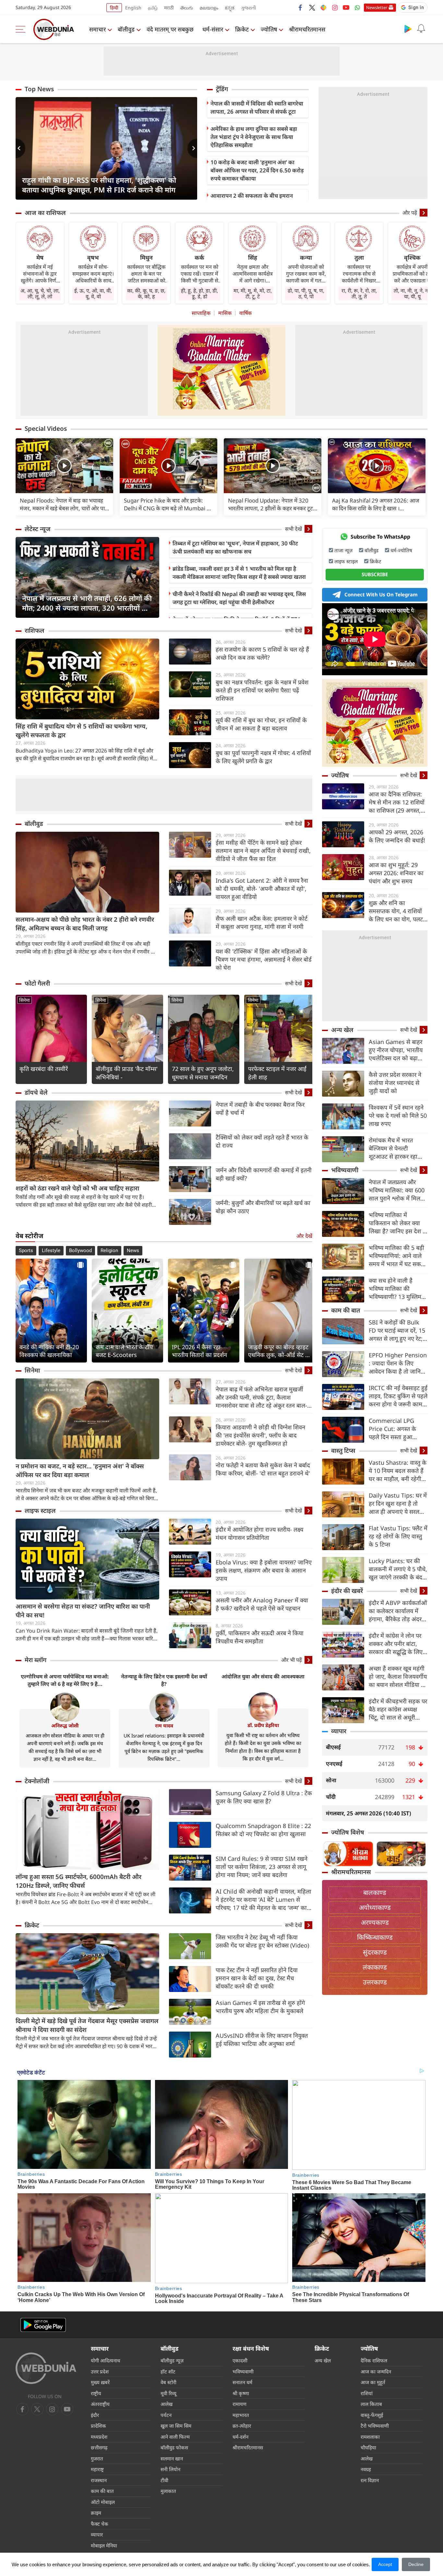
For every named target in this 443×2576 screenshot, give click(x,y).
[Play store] (408, 29)
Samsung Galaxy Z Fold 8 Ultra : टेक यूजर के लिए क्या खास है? (264, 1797)
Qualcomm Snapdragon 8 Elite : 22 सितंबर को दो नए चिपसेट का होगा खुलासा (263, 1830)
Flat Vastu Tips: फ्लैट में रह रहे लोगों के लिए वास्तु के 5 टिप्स (398, 1536)
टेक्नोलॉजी (37, 1781)
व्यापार (339, 1731)
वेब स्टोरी (168, 2382)
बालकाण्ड (375, 1892)
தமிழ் (153, 8)
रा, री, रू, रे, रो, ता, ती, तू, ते (359, 293)
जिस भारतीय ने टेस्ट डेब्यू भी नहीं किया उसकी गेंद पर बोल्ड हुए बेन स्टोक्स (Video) (262, 1941)
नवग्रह (366, 2469)
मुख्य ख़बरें (100, 2382)
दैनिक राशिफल (374, 2360)
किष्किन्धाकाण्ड (375, 1937)
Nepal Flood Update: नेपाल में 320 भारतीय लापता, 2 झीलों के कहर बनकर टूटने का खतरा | (272, 504)
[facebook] (301, 7)
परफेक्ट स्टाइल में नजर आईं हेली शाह (277, 1073)
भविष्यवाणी (345, 1170)
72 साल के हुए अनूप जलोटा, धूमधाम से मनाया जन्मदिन (203, 1073)
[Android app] (43, 2325)
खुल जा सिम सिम (176, 2426)
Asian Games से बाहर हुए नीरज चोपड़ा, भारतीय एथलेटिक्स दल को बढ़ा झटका (396, 1050)
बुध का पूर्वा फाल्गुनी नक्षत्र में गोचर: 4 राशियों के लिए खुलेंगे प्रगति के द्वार (263, 757)
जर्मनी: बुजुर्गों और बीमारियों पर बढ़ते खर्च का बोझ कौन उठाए (263, 1207)
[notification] (421, 29)
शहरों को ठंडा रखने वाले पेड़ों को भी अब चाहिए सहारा (77, 1188)
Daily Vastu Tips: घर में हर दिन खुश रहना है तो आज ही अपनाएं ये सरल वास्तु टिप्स (398, 1504)
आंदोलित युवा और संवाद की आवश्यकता (263, 1676)
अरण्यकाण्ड (375, 1922)
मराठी (169, 8)
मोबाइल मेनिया (104, 2545)
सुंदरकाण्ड (375, 1952)
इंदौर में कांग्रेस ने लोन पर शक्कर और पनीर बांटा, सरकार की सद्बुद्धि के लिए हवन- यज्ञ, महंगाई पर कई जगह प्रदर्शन (396, 1644)
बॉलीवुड (126, 29)
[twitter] (312, 7)
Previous (20, 148)
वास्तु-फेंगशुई (372, 2415)
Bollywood (80, 1251)
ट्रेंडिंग (222, 89)
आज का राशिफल (45, 213)
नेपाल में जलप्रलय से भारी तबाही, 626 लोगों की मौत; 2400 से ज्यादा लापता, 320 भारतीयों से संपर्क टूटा (87, 603)
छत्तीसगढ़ (99, 2447)
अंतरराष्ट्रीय (100, 2404)
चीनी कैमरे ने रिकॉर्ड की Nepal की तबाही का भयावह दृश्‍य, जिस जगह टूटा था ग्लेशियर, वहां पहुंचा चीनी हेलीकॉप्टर (239, 598)
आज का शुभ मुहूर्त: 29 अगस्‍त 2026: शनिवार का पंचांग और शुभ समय (396, 873)
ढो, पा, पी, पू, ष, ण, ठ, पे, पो (306, 293)
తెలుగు (187, 8)
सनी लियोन (170, 2469)
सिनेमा (24, 1000)
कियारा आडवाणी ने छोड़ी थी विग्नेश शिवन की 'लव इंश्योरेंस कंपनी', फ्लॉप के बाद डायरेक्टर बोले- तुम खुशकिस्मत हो (260, 1435)
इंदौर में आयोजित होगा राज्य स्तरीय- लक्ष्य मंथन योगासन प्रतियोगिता (259, 1533)
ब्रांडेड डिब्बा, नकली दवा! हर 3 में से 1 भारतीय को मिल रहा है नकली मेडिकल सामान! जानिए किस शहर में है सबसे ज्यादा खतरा (239, 573)
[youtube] (346, 7)
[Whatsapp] (357, 7)
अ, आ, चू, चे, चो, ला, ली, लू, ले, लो (40, 293)
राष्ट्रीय (96, 2393)
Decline (416, 2564)
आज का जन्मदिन (376, 2371)
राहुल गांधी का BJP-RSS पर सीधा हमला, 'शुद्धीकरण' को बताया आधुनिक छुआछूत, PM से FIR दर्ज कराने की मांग (99, 185)
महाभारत (241, 2415)
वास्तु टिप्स (343, 1450)
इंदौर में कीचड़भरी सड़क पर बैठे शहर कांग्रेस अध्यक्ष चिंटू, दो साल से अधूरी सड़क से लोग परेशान (398, 1709)
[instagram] (335, 7)
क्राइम (96, 2513)
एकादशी (240, 2360)
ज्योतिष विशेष (348, 1832)
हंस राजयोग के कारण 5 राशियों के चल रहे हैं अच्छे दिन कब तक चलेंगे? (262, 653)
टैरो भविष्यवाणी (375, 2426)
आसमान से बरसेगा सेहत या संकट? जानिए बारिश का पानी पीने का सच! (83, 1611)
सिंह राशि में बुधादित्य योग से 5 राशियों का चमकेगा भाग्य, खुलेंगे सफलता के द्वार (81, 731)
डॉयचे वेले (36, 1092)
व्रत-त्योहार (242, 2426)
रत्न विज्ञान (370, 2480)
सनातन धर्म (242, 2382)
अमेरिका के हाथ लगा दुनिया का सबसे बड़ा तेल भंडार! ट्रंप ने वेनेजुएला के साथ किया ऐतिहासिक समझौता (254, 137)
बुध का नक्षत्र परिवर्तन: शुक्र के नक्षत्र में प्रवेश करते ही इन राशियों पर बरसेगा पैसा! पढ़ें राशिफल (262, 690)
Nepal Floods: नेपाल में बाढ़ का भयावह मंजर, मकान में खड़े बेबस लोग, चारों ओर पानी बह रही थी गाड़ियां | (64, 504)
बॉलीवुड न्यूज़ (172, 2360)
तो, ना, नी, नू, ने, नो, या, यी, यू (412, 293)
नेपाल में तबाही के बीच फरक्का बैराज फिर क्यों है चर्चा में (260, 1108)
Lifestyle (51, 1251)
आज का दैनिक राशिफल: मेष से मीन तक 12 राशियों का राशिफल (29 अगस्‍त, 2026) (397, 802)
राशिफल (35, 630)
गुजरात (97, 2458)
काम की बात (346, 1310)
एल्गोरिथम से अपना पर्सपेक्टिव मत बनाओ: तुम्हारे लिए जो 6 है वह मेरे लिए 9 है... (65, 1680)
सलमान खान (172, 2458)
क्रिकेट (242, 29)
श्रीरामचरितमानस (307, 29)
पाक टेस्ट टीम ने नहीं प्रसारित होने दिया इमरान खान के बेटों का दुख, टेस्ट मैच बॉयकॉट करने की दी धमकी (257, 1978)
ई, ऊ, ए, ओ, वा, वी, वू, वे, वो (93, 293)
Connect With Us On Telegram (381, 594)
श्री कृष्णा (241, 2393)
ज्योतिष (269, 29)
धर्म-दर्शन (240, 2437)
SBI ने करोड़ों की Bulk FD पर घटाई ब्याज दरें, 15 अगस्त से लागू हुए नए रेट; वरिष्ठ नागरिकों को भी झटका (397, 1331)
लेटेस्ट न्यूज (38, 529)
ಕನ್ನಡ (230, 8)
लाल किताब (371, 2404)
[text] (64, 466)
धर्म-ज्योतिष (401, 550)
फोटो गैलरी (37, 983)
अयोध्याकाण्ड (375, 1907)
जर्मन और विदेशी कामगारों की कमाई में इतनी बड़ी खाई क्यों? (264, 1174)
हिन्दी (114, 8)
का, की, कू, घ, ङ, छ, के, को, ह (146, 293)
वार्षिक (245, 313)
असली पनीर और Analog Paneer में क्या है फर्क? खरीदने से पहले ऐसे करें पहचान (262, 1604)
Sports (26, 1251)
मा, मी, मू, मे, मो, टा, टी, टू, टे (253, 293)
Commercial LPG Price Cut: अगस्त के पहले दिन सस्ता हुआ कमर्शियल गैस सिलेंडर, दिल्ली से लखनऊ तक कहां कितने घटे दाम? (397, 1429)
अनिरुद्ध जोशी (65, 1725)
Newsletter (377, 7)
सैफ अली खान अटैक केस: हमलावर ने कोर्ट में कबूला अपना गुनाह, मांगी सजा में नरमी (262, 922)
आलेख (167, 2404)
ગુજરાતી (248, 8)
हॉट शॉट (168, 2371)
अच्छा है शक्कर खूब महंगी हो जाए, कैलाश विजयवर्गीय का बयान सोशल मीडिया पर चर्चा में (398, 1677)
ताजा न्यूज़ (343, 550)
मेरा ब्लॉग (36, 1660)
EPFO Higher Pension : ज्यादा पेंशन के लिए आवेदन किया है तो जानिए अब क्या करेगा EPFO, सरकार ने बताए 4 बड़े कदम (398, 1363)
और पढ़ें (410, 213)
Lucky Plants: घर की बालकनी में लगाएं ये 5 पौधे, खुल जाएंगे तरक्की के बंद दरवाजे (398, 1569)
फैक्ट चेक (100, 2524)
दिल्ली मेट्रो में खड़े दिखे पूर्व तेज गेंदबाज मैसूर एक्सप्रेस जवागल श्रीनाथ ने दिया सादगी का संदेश (87, 2025)
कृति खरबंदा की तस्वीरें (44, 1069)
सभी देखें (293, 529)
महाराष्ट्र (97, 2469)
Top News (39, 89)
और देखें (304, 1236)
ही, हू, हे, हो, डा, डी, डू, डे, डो (199, 293)
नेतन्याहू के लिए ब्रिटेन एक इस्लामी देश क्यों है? (164, 1680)
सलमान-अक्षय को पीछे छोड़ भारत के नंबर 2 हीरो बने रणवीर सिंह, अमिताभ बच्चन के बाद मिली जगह (85, 924)
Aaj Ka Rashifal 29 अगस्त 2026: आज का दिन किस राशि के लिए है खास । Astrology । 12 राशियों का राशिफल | (376, 504)
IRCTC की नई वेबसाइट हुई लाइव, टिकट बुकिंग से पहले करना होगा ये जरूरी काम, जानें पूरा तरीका (398, 1396)
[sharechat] (323, 7)
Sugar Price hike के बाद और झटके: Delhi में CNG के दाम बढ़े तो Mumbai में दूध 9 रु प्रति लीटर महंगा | (167, 504)
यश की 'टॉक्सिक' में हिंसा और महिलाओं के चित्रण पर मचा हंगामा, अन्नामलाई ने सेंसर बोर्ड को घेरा (264, 959)
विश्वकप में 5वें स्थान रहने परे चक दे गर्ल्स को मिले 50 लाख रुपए (398, 1115)
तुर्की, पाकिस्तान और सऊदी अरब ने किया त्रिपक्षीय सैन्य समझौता (260, 1637)
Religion (109, 1251)
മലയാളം (209, 8)
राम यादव (164, 1725)
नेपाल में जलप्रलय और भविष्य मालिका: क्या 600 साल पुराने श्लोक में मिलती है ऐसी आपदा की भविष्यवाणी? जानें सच (397, 1190)
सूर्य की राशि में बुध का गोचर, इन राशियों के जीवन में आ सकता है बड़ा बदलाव (261, 724)
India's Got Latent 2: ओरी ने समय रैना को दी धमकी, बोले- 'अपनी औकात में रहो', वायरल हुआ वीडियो (262, 889)
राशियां (367, 2393)
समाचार (97, 29)
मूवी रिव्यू (168, 2393)
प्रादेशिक (98, 2426)
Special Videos (46, 429)
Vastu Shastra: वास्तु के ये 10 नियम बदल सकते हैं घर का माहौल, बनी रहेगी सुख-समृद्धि (398, 1471)
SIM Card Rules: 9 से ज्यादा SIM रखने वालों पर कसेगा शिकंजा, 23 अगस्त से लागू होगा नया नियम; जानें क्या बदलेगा (262, 1867)
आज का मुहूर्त (373, 2382)
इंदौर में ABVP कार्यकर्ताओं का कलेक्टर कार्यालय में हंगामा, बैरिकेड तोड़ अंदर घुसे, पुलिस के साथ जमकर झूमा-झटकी (398, 1611)
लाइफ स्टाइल (40, 1511)
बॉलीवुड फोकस (174, 2447)
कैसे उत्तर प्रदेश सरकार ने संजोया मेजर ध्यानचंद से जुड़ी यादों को (395, 1083)
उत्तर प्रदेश (100, 2371)
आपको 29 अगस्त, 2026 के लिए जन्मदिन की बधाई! (397, 836)
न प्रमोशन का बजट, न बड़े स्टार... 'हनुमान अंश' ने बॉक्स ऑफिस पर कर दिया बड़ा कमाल (80, 1470)
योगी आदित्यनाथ (106, 2360)
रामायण (239, 2404)
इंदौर (95, 2415)
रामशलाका (370, 2437)
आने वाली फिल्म (175, 2437)
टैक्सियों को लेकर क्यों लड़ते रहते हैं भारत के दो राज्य (262, 1141)
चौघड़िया (368, 2447)
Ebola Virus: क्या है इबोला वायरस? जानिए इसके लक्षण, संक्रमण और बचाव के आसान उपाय (264, 1570)
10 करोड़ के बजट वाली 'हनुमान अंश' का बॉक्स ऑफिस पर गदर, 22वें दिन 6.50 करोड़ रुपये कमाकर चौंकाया (257, 170)
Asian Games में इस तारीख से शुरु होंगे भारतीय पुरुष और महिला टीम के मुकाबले (260, 2007)
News (133, 1251)
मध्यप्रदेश (99, 2437)
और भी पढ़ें (292, 1660)
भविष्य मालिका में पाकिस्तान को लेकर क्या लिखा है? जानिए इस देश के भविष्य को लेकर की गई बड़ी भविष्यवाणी (398, 1223)
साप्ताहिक (201, 313)
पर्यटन (166, 2415)
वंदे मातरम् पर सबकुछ (170, 29)
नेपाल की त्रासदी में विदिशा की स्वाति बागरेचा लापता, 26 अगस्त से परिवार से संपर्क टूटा (257, 107)
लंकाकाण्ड (375, 1967)
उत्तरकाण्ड (375, 1982)
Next (192, 148)
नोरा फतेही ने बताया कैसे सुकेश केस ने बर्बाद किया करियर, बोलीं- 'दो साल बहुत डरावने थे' (263, 1469)
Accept (385, 2564)
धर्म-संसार (213, 29)
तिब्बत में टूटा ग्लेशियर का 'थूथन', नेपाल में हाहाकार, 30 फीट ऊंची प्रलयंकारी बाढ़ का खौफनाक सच (235, 547)
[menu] (22, 29)
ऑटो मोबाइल (103, 2502)
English (133, 8)
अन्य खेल (342, 1030)
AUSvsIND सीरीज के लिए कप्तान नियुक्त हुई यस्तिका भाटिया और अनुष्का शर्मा (262, 2040)
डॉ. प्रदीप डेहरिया (263, 1725)
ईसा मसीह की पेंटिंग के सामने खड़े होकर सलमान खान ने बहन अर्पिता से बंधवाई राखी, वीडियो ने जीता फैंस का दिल (263, 851)
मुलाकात (168, 2491)
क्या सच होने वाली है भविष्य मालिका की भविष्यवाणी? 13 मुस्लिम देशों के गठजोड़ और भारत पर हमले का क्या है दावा (396, 1289)
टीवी (164, 2480)
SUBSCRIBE (375, 574)
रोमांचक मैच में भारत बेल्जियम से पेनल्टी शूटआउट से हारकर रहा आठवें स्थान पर (393, 1148)
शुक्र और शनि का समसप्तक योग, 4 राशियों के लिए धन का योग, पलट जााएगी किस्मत (396, 911)
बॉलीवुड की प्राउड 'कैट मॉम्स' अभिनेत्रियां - (127, 1073)
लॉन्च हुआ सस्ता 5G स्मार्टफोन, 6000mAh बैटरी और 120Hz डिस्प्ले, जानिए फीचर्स (78, 1881)
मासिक (225, 313)
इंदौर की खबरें (347, 1591)
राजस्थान (99, 2480)
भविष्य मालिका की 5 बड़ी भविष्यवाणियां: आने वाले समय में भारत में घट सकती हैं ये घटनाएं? (397, 1256)
